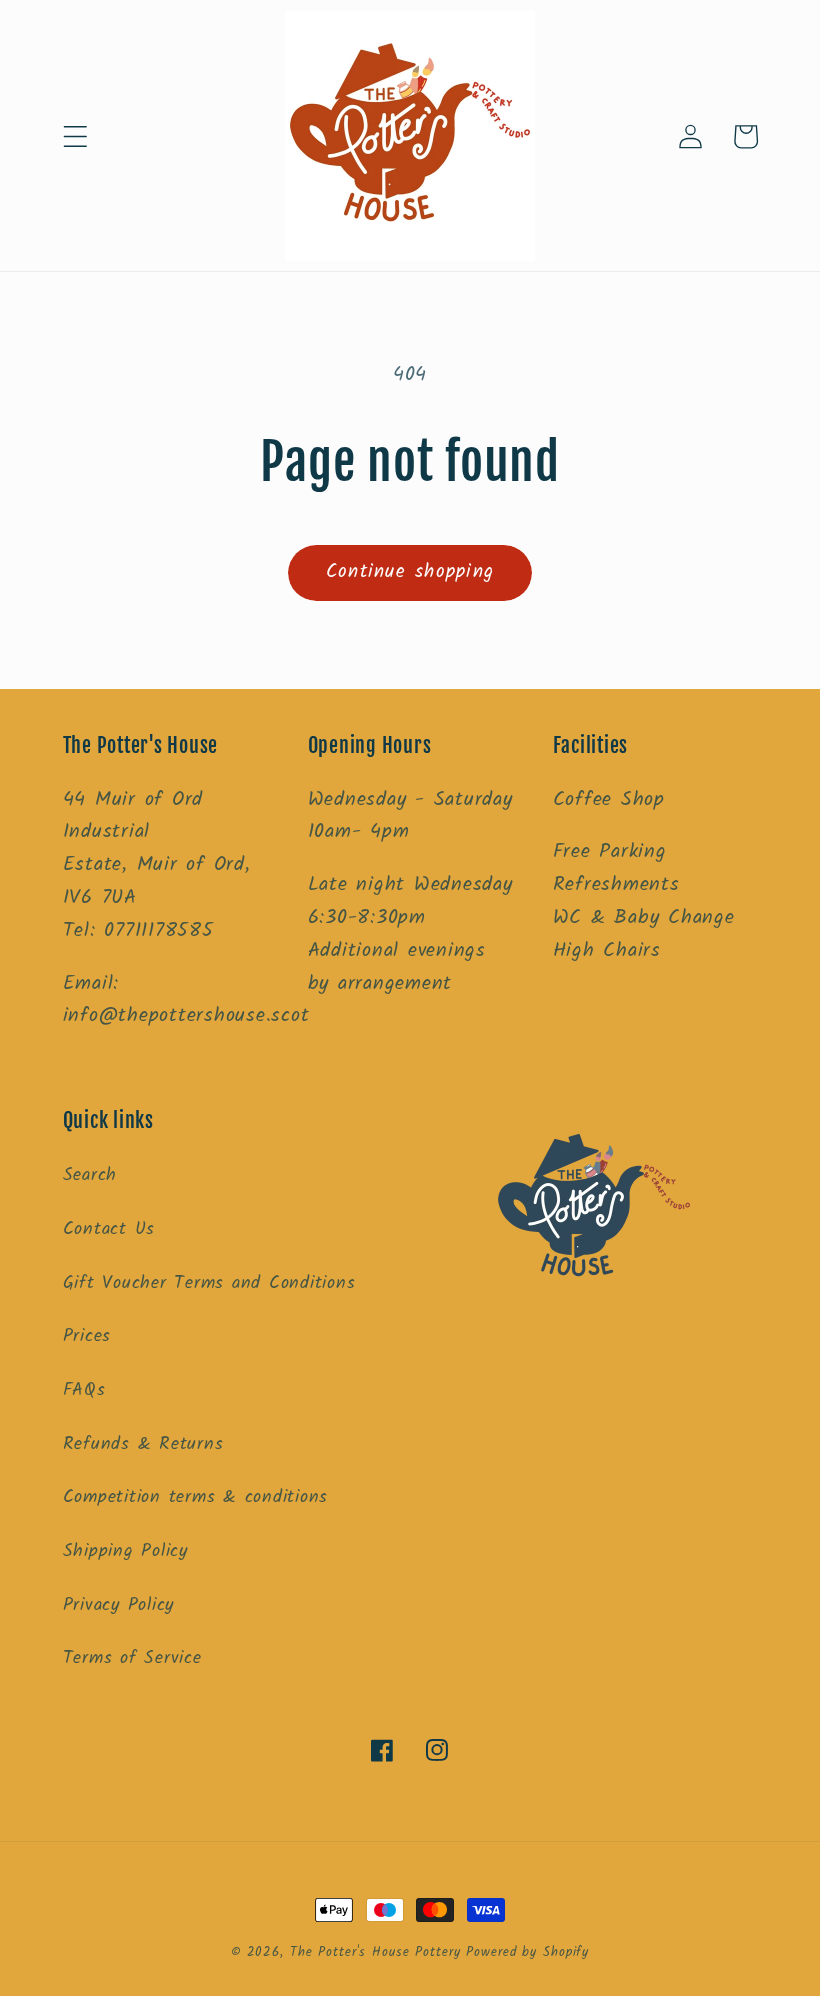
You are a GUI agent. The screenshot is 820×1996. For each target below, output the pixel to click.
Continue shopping (410, 572)
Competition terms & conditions (196, 1497)
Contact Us (109, 1229)
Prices (87, 1336)
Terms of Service (132, 1658)
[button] (75, 136)
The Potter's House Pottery (378, 1953)
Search (90, 1175)
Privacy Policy (119, 1605)
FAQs (84, 1390)
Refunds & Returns (143, 1444)
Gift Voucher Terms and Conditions (209, 1283)
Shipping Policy (125, 1551)
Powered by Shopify (527, 1953)
